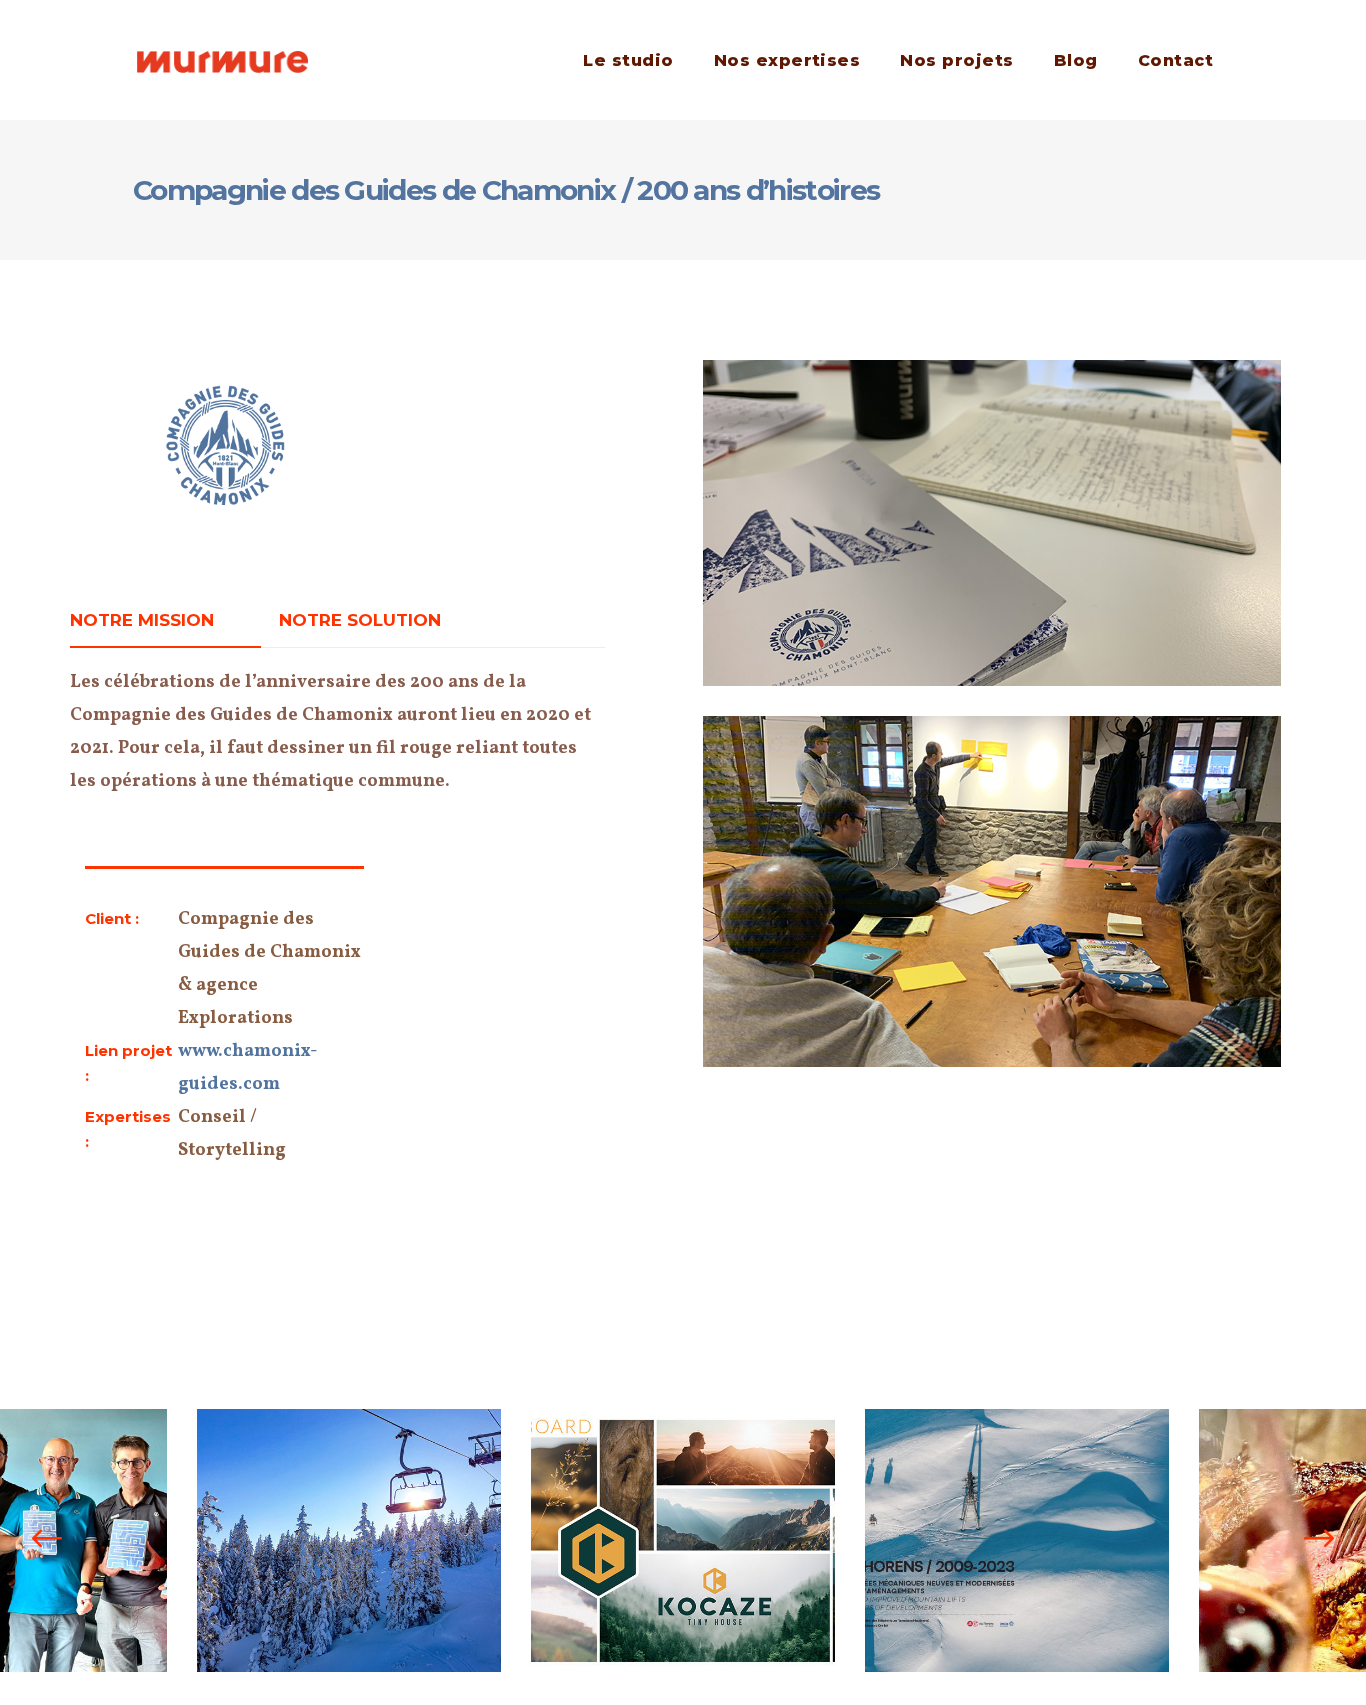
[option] (349, 1540)
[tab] (165, 620)
